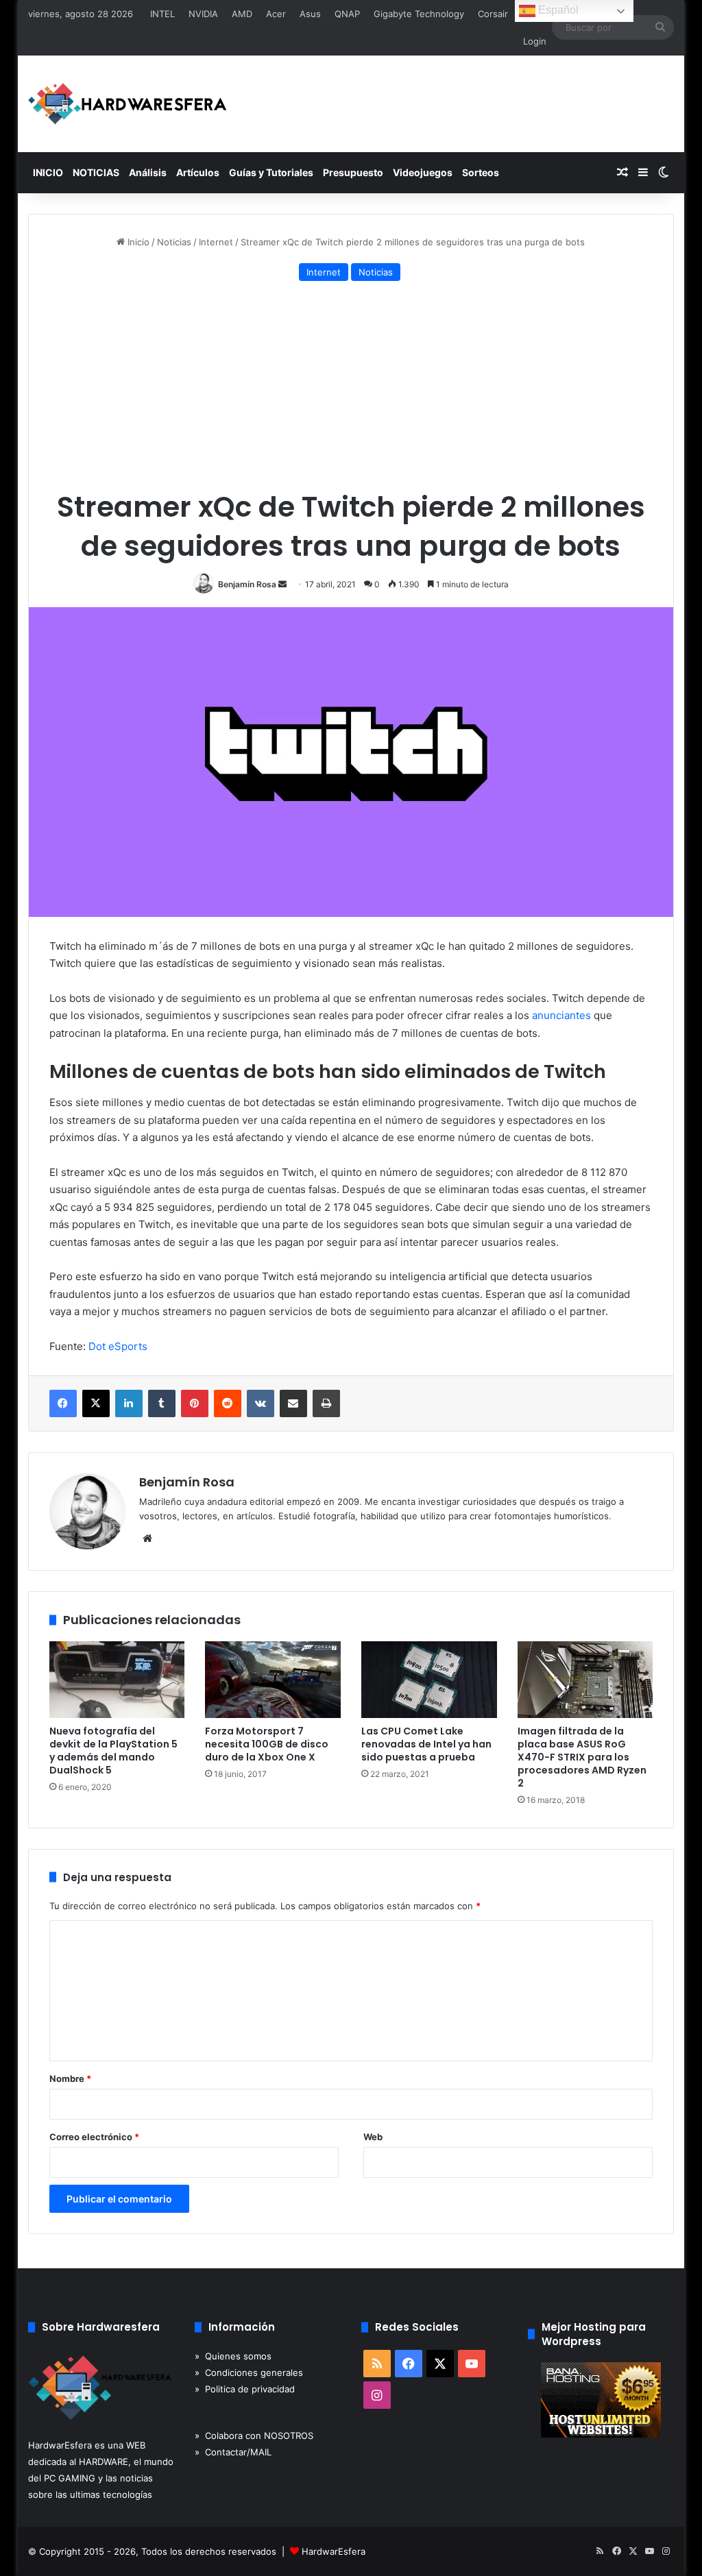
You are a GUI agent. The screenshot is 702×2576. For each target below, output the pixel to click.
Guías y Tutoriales (271, 172)
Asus (310, 14)
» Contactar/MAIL (233, 2452)
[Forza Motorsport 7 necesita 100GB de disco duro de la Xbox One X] (273, 1680)
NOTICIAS (96, 172)
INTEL (162, 14)
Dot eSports (118, 1346)
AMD (242, 14)
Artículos (198, 172)
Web (373, 2137)
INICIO (48, 172)
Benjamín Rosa (247, 584)
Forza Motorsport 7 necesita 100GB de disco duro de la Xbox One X (267, 1744)
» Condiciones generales (249, 2372)
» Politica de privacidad (245, 2389)
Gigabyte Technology (419, 14)
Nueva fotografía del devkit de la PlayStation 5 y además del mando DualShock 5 (113, 1751)
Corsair (493, 14)
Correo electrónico (94, 2137)
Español (557, 10)
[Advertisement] (351, 388)
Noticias (174, 242)
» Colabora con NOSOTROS (254, 2436)
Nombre (70, 2078)
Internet (216, 242)
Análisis (148, 172)
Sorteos (481, 172)
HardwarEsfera (334, 2551)
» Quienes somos (233, 2356)
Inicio (137, 242)
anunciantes (561, 1015)
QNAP (347, 14)
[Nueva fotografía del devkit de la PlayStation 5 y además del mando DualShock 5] (117, 1680)
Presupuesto (353, 172)
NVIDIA (203, 14)
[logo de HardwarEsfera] (128, 104)
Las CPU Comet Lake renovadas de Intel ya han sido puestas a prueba (426, 1744)
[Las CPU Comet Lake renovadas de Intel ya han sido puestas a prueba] (429, 1680)
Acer (276, 14)
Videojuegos (423, 172)
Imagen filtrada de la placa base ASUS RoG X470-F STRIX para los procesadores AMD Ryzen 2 (582, 1757)
